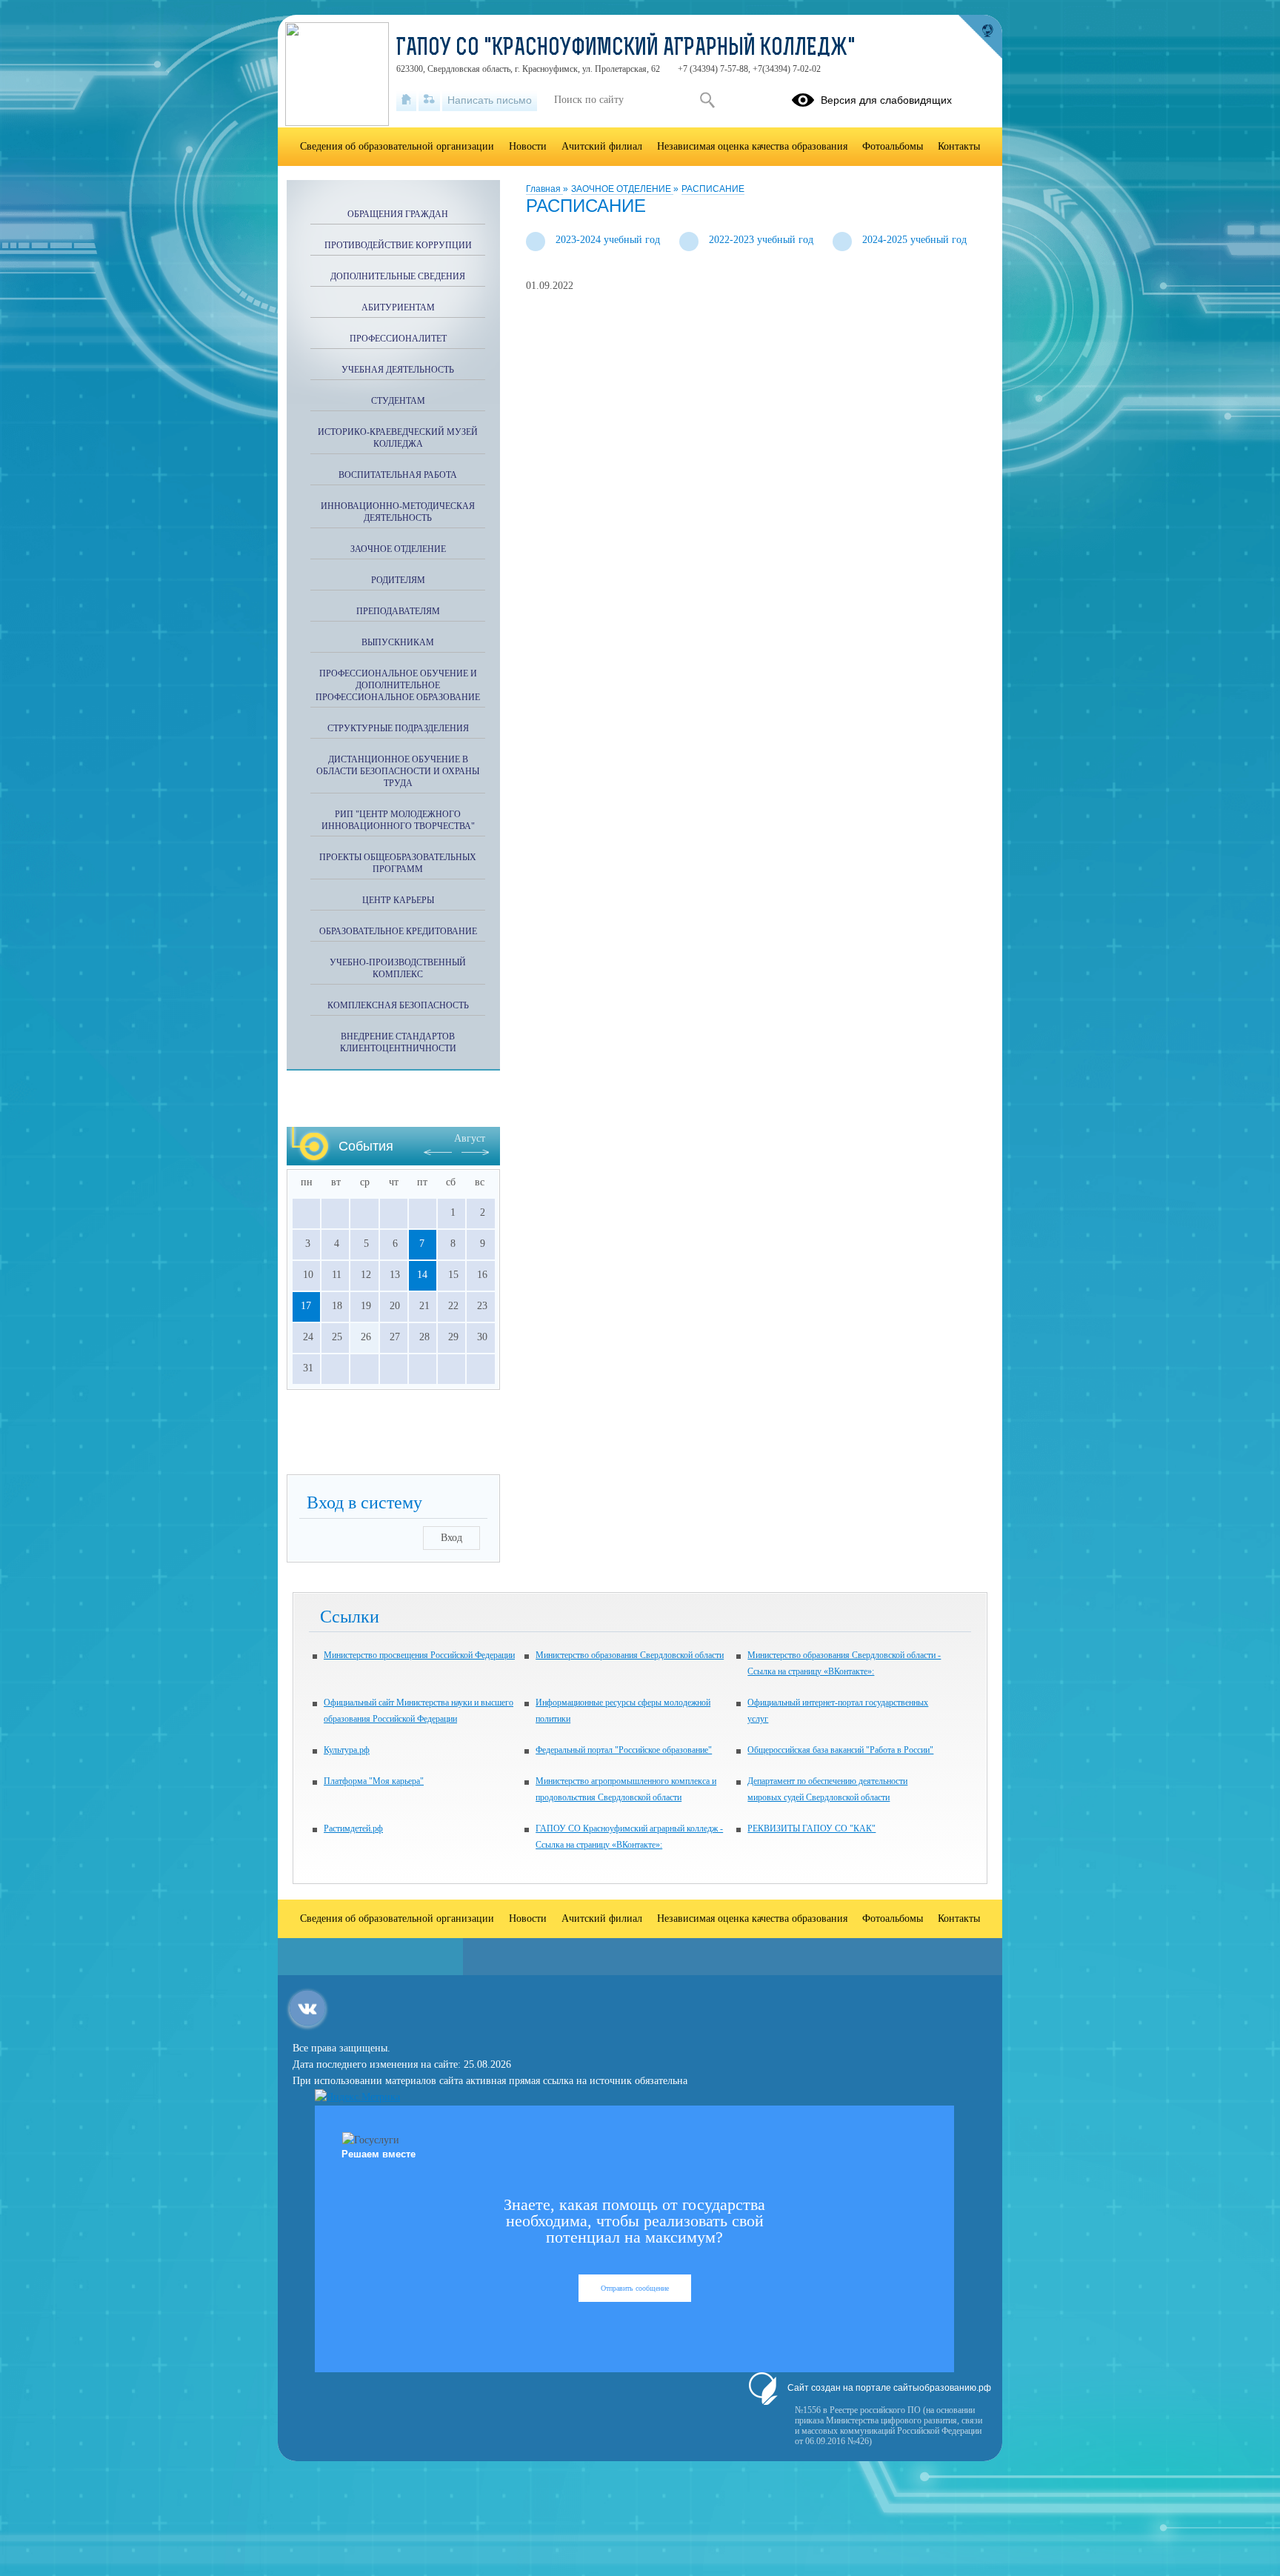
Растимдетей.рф (353, 1828)
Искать (707, 100)
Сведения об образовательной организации (397, 146)
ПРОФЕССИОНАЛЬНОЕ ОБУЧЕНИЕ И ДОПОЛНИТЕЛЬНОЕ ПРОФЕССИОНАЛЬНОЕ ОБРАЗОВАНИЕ (398, 685)
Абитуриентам (398, 307)
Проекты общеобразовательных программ (398, 863)
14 (422, 1275)
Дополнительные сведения (398, 276)
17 (306, 1306)
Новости (528, 146)
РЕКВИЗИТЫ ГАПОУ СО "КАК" (811, 1828)
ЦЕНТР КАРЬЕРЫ (398, 900)
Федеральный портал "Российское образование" (624, 1750)
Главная (544, 189)
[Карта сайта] (429, 100)
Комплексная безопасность (398, 1005)
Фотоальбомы (893, 146)
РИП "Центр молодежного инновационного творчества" (398, 820)
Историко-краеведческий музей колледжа (398, 438)
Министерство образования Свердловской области (630, 1655)
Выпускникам (398, 642)
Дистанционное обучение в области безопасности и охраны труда (398, 771)
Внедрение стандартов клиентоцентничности (398, 1042)
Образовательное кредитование (398, 931)
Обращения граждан (398, 214)
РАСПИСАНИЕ (713, 189)
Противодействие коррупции (398, 245)
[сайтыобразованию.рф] (980, 37)
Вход (451, 1538)
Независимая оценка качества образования (752, 146)
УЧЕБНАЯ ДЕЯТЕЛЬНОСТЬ (398, 370)
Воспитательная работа (398, 475)
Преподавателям (398, 611)
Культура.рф (347, 1750)
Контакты (959, 146)
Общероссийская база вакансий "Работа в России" (840, 1750)
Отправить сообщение (635, 2288)
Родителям (398, 580)
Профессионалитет (398, 339)
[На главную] (406, 100)
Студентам (398, 401)
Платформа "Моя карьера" (374, 1781)
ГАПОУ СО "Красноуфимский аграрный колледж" (626, 49)
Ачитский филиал (602, 146)
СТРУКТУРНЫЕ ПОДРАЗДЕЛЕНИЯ (398, 728)
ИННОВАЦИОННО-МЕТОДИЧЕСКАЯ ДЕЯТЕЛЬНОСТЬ (398, 512)
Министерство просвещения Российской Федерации (419, 1655)
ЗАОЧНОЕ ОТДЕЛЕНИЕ (622, 189)
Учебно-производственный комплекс (398, 968)
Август (470, 1138)
